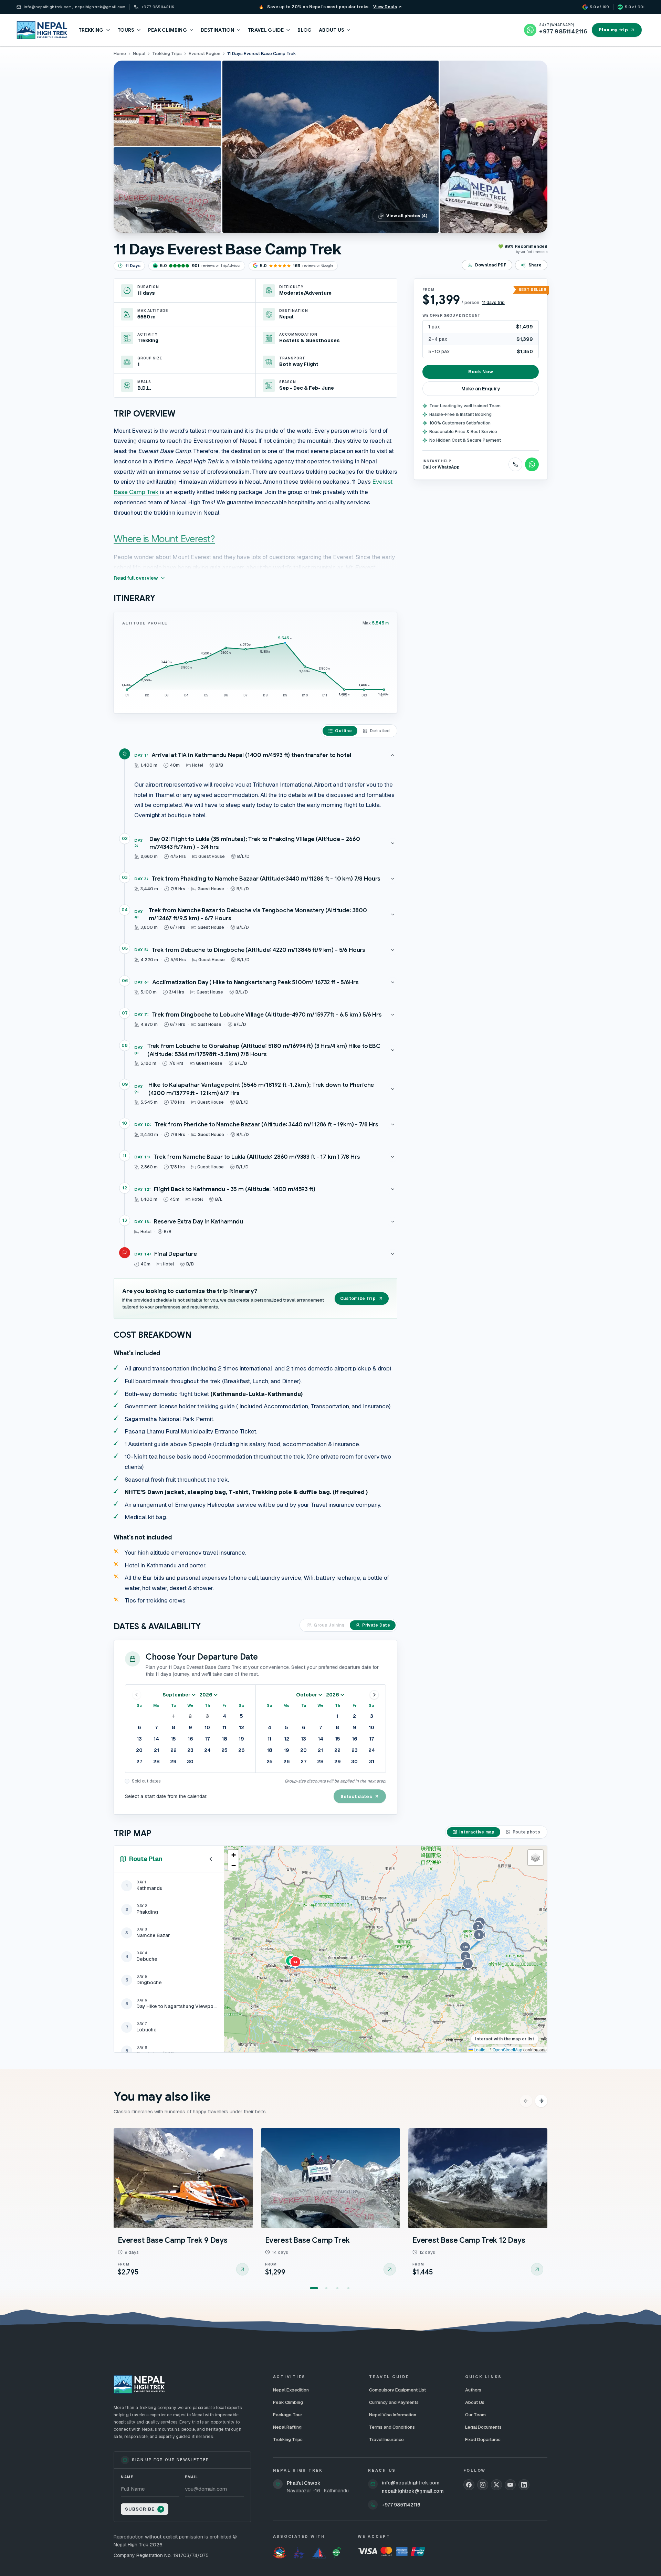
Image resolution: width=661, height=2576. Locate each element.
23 (190, 1750)
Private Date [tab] (376, 1625)
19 (241, 1739)
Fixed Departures (483, 2440)
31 (372, 1762)
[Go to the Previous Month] (137, 1695)
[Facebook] (469, 2485)
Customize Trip (358, 1298)
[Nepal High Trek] (42, 30)
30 (190, 1762)
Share (535, 265)
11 (224, 1727)
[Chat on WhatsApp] (532, 464)
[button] (465, 1948)
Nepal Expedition (291, 2390)
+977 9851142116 (401, 2505)
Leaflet (480, 2049)
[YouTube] (510, 2485)
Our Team (475, 2415)
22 (174, 1750)
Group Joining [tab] (329, 1625)
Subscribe (140, 2509)
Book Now (481, 372)
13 (139, 1739)
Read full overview (136, 578)
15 (173, 1739)
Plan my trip (613, 30)
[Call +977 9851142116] (515, 464)
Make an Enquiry (481, 389)
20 (139, 1750)
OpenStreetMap (507, 2049)
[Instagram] (483, 2485)
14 (156, 1739)
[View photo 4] (167, 190)
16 (190, 1739)
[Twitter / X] (496, 2485)
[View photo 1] (330, 147)
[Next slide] (541, 2101)
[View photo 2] (494, 147)
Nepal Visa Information (393, 2415)
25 (224, 1750)
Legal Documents (483, 2427)
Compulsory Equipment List (397, 2390)
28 (156, 1762)
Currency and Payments (394, 2402)
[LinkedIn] (524, 2485)
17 (207, 1739)
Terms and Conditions (392, 2427)
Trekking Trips (288, 2440)
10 (207, 1727)
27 (139, 1762)
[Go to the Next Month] (374, 1695)
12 (242, 1727)
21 (156, 1750)
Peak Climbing (288, 2402)
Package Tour (288, 2415)
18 (224, 1739)
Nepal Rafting (287, 2427)
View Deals (385, 7)
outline (343, 731)
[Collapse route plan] (211, 1859)
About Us (475, 2402)
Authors (473, 2390)
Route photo (526, 1832)
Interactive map (477, 1832)
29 (173, 1762)
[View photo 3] (167, 103)
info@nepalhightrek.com (411, 2483)
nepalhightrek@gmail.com (413, 2491)
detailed (380, 731)
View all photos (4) (407, 216)
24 (207, 1750)
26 (241, 1750)
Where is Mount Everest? (164, 539)
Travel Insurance (386, 2440)
